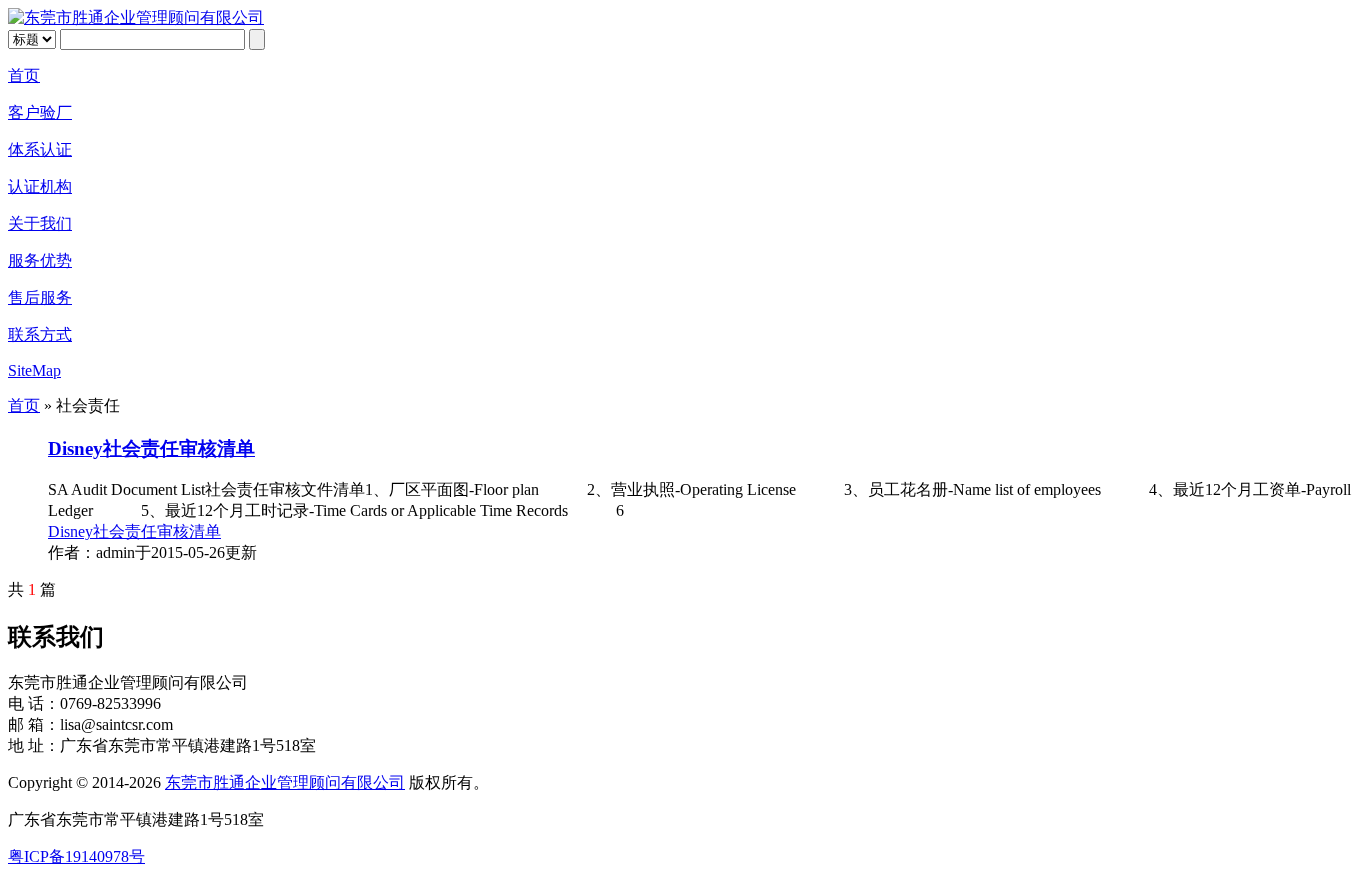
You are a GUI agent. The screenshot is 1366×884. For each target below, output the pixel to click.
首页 (24, 75)
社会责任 (125, 531)
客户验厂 (40, 112)
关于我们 (40, 223)
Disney (70, 531)
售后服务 (40, 297)
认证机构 (40, 186)
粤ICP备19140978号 (76, 856)
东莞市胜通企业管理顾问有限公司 (285, 782)
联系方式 (40, 334)
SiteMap (34, 370)
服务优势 (40, 260)
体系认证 (40, 149)
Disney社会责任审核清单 (151, 448)
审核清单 (189, 531)
